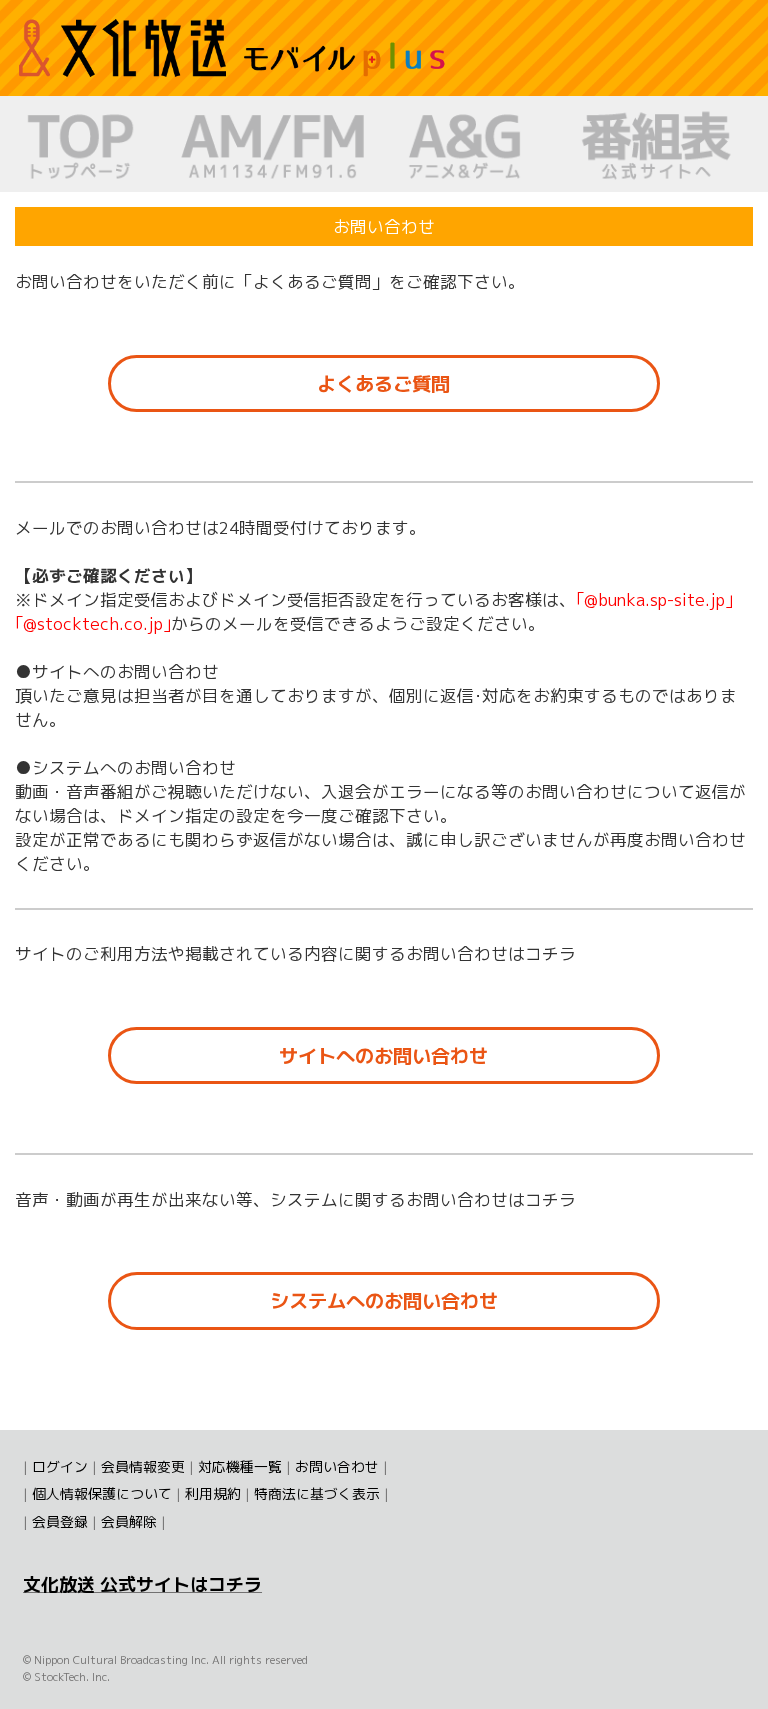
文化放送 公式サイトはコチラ (142, 1584)
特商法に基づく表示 (317, 1493)
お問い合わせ (337, 1466)
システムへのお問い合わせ (384, 1300)
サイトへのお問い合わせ (383, 1055)
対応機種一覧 (240, 1466)
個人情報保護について (102, 1493)
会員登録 (60, 1521)
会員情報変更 (143, 1466)
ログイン (60, 1466)
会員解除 (129, 1521)
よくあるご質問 (383, 383)
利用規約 (213, 1493)
